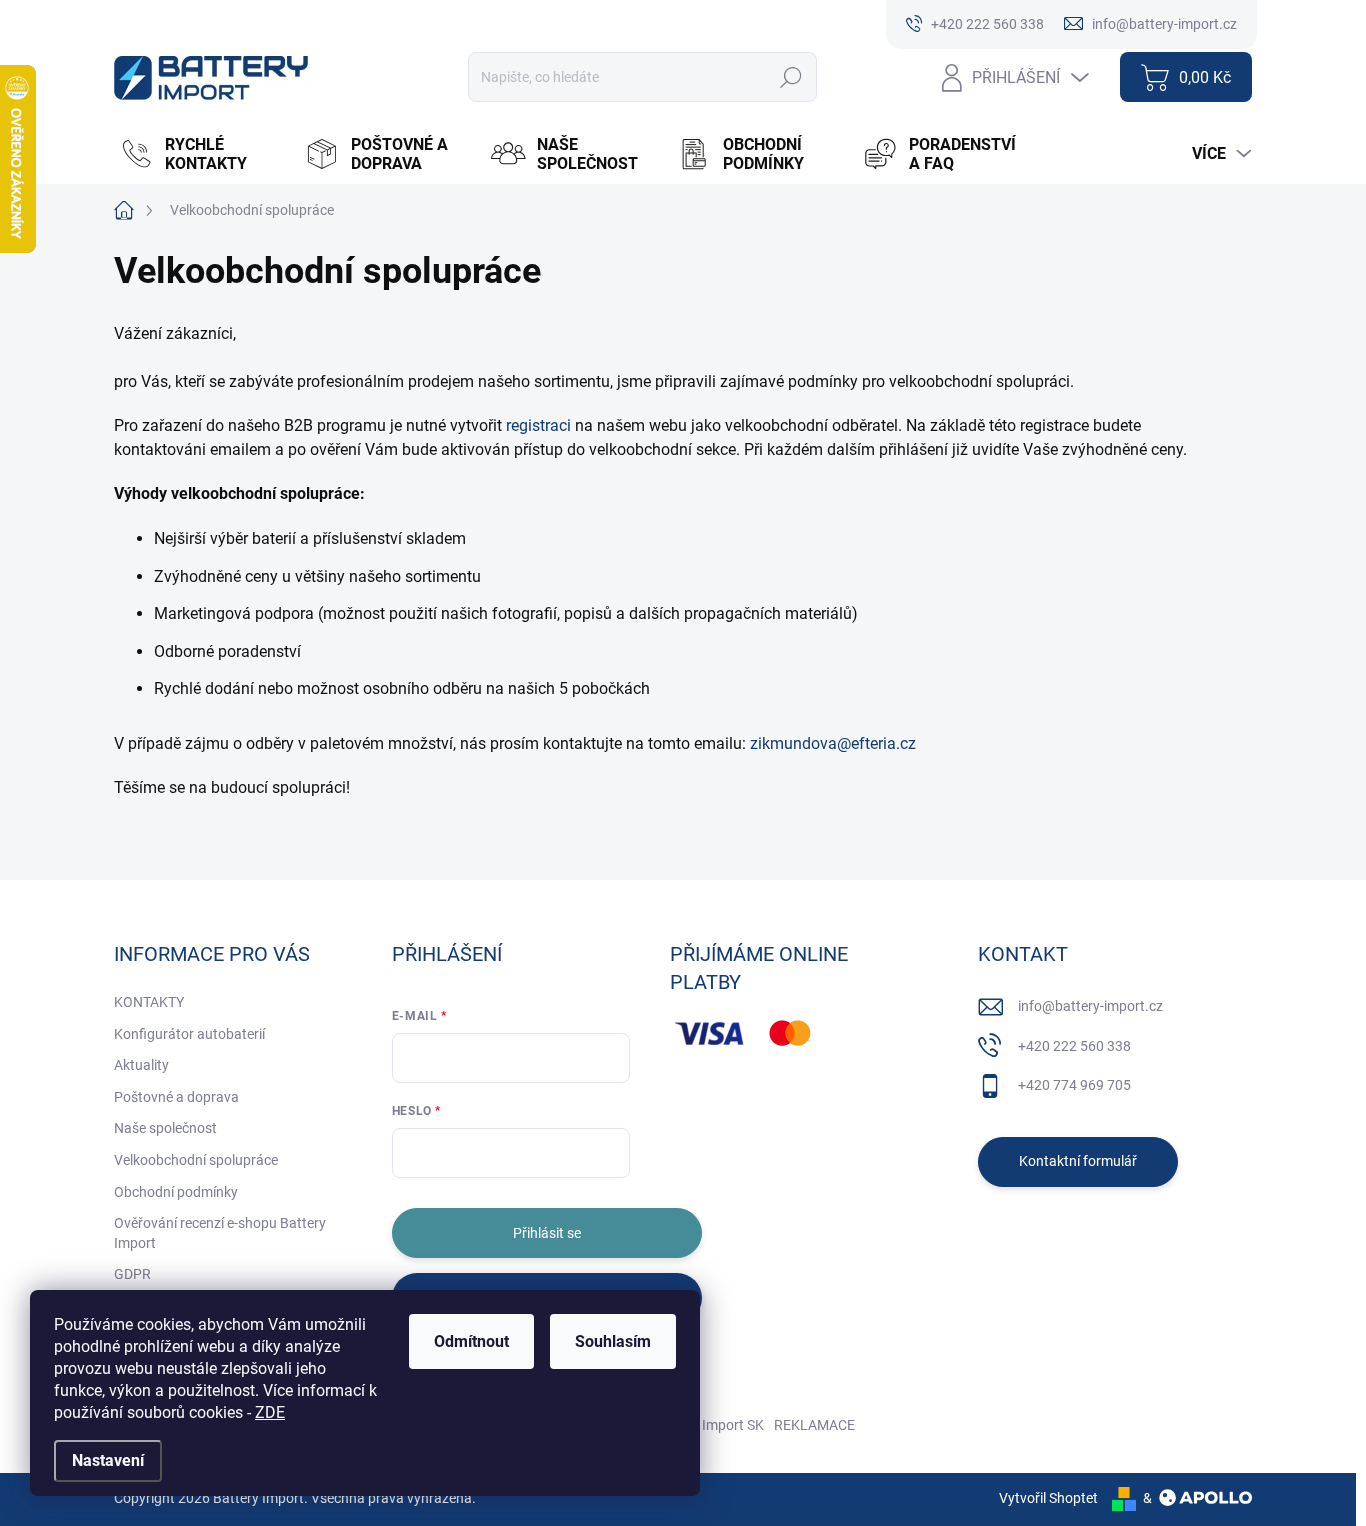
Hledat (791, 77)
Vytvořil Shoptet (1048, 1498)
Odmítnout (471, 1341)
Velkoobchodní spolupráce (196, 1160)
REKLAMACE (814, 1425)
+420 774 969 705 (1074, 1085)
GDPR (132, 1274)
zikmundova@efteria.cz (833, 743)
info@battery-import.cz (1090, 1006)
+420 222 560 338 (1074, 1046)
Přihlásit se (547, 1233)
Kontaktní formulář (1078, 1161)
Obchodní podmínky (176, 1192)
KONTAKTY (149, 1002)
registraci (538, 425)
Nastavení (108, 1460)
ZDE (270, 1412)
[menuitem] (202, 154)
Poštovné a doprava (176, 1097)
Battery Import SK (708, 1425)
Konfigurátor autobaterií (189, 1034)
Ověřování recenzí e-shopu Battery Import (220, 1233)
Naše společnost (165, 1128)
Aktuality (141, 1065)
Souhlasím (613, 1341)
